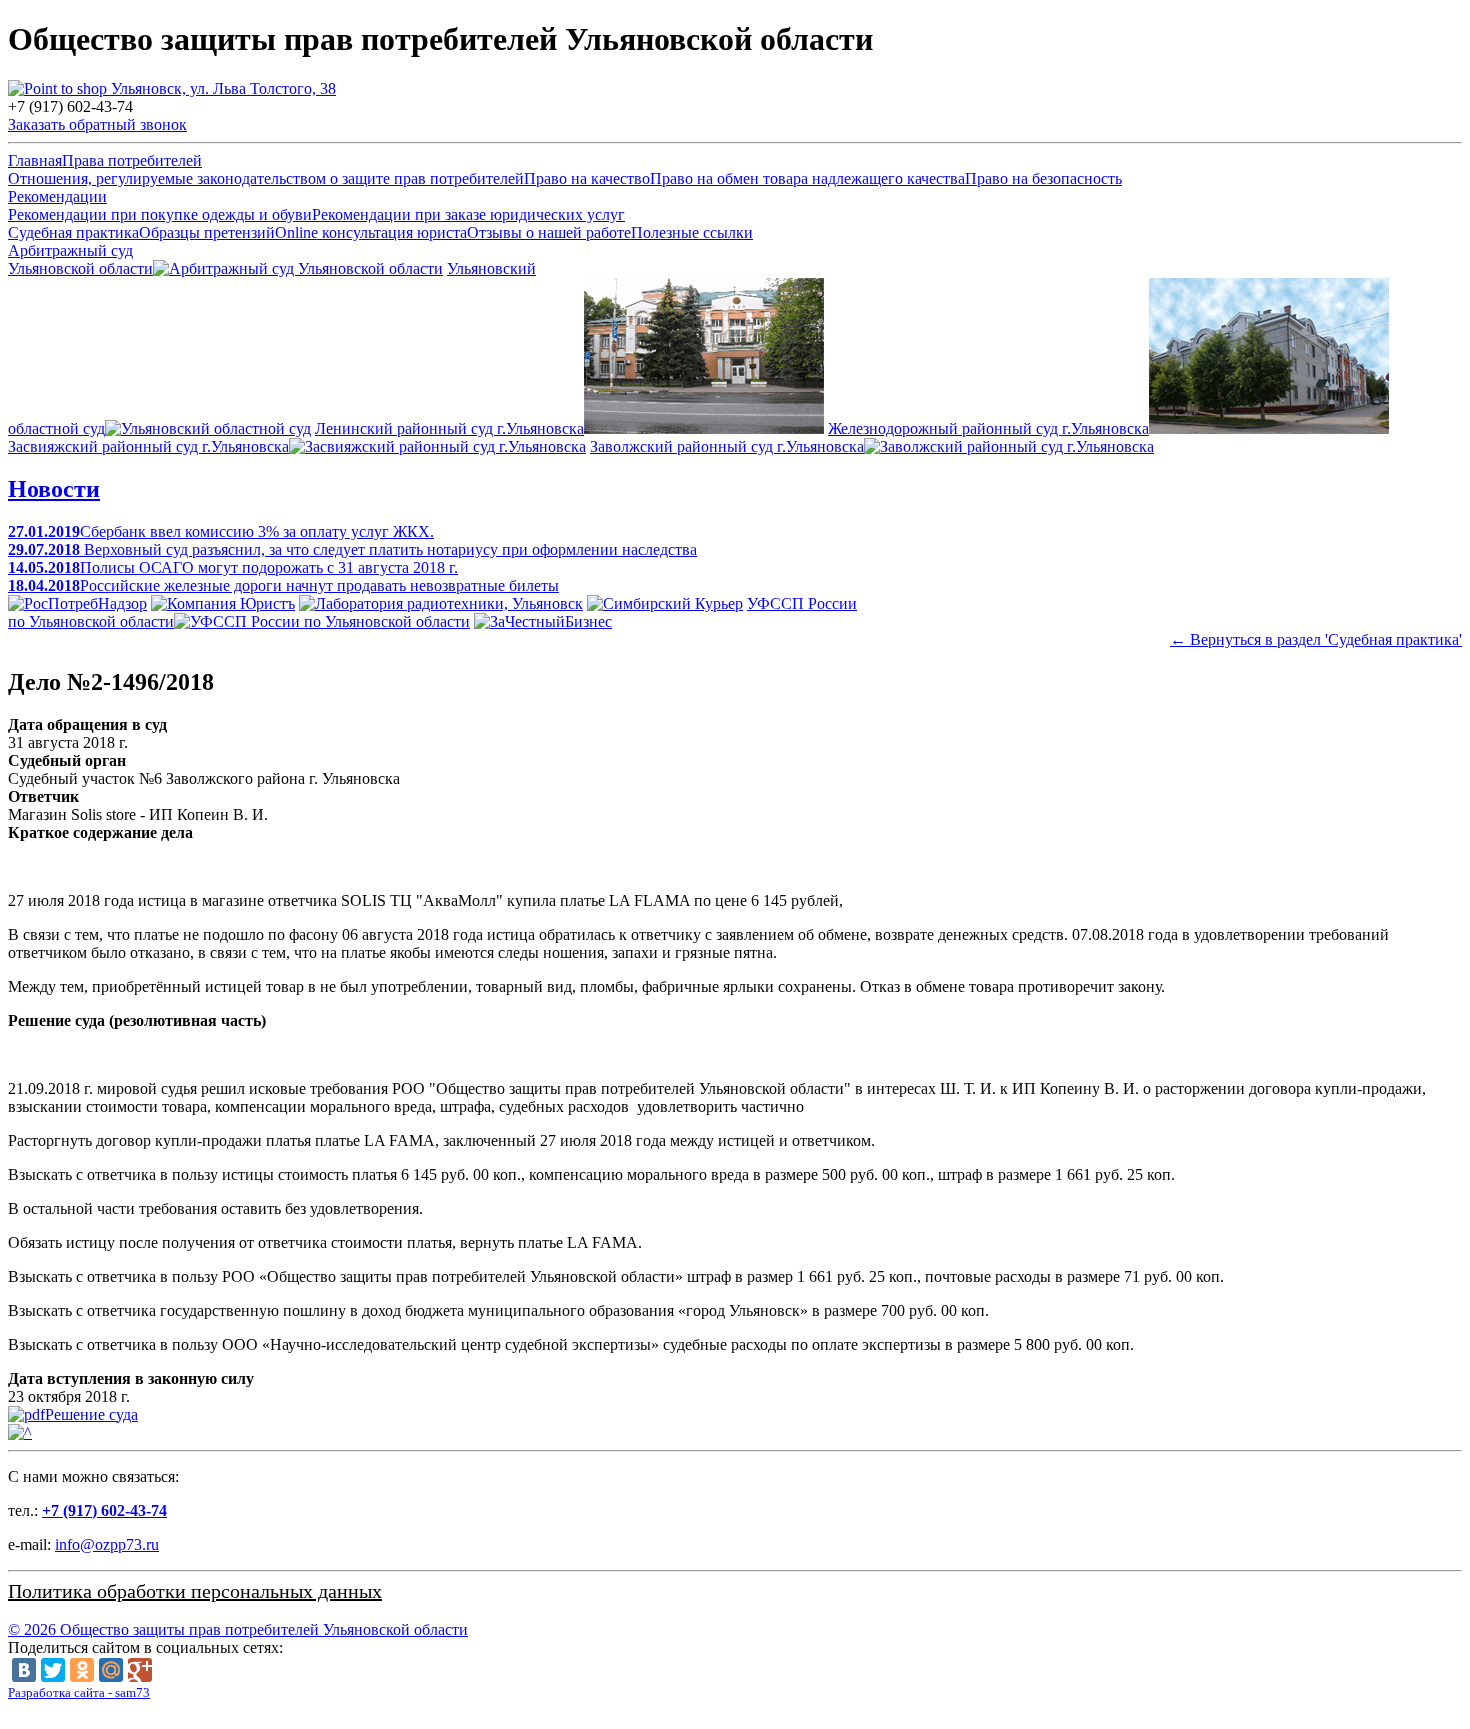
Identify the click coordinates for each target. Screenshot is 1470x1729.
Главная (35, 160)
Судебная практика (73, 232)
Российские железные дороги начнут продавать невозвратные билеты (283, 585)
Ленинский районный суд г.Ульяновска (449, 428)
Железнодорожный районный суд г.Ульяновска (988, 428)
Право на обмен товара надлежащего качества (807, 178)
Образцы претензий (207, 232)
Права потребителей (132, 160)
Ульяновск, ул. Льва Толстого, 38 (221, 88)
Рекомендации (57, 196)
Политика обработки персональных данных (195, 1591)
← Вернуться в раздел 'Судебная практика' (1316, 639)
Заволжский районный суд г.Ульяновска (727, 446)
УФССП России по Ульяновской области (432, 612)
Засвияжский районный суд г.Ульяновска (148, 446)
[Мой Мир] (111, 1670)
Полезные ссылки (692, 232)
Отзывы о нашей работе (549, 232)
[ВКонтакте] (24, 1670)
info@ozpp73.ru (107, 1544)
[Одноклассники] (82, 1670)
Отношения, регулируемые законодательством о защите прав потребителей (266, 178)
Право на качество (587, 178)
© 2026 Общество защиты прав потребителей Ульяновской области (238, 1629)
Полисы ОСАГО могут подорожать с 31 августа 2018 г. (233, 567)
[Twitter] (53, 1670)
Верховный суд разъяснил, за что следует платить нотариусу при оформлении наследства (352, 549)
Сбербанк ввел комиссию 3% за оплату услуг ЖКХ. (221, 531)
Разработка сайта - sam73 (79, 1692)
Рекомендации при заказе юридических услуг (468, 214)
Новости (54, 489)
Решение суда (91, 1414)
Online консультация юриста (371, 232)
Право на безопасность (1043, 178)
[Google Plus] (140, 1670)
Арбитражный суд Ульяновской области (80, 259)
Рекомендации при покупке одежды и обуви (160, 214)
